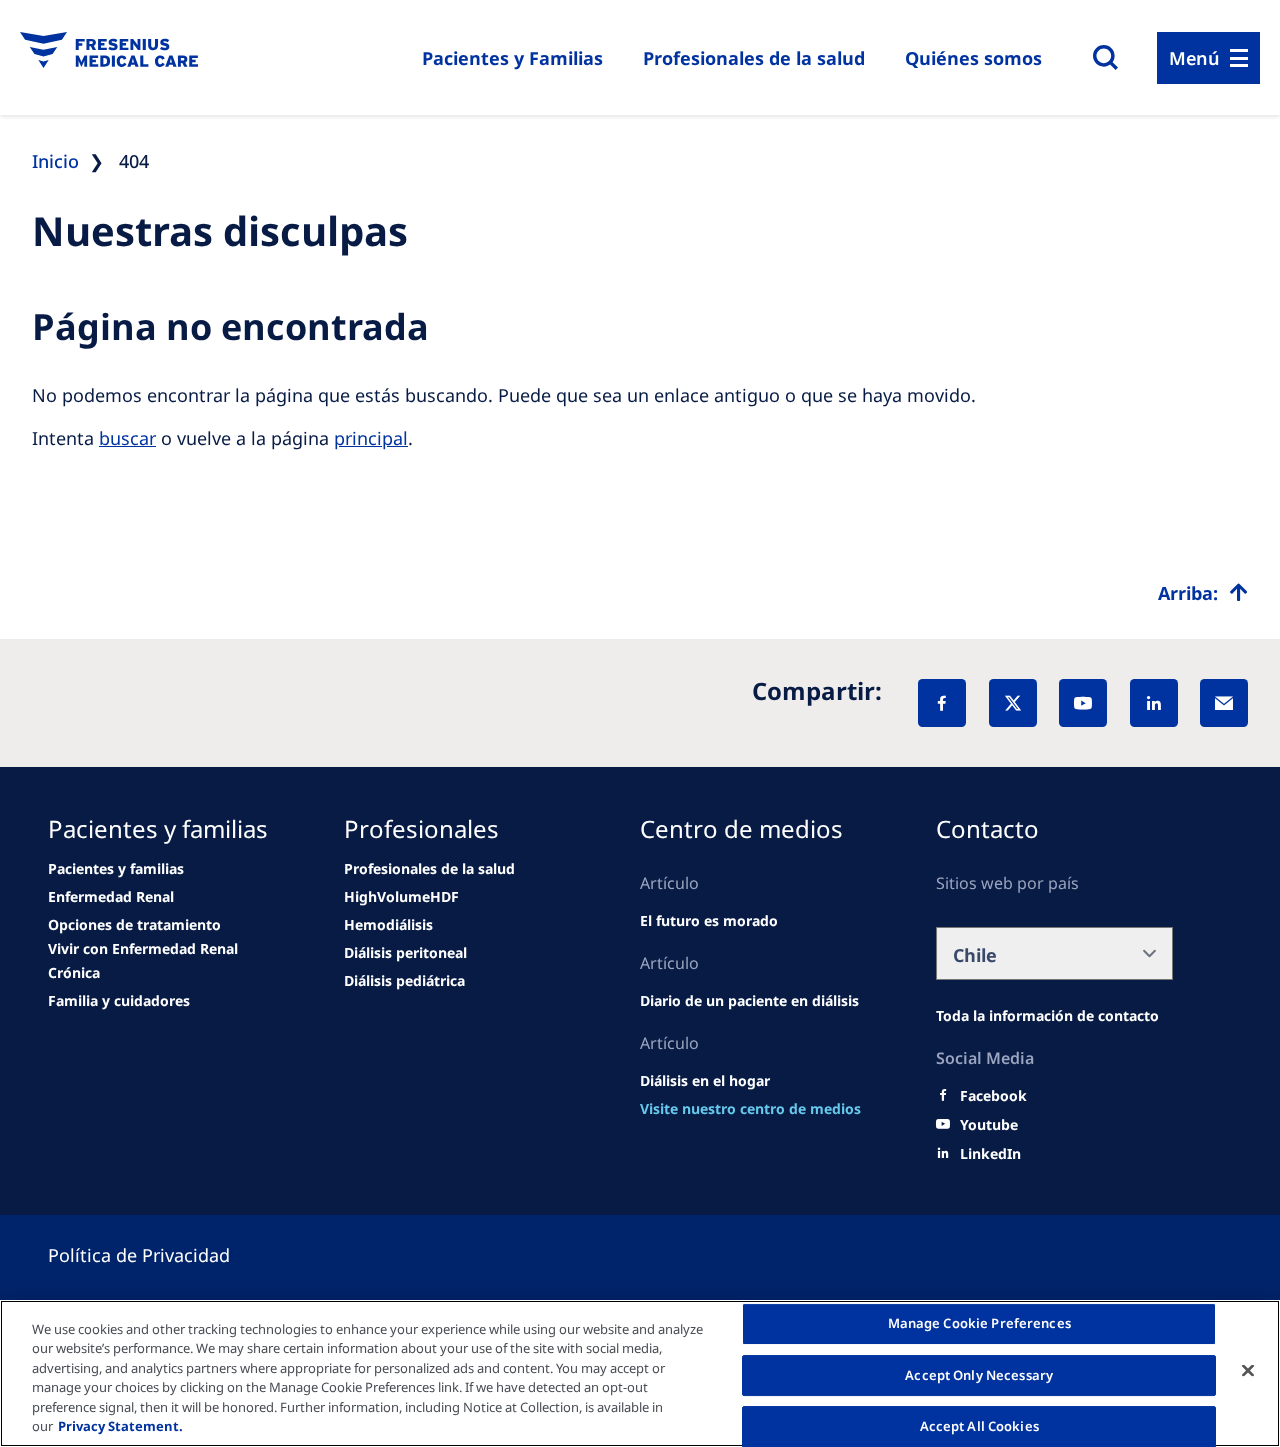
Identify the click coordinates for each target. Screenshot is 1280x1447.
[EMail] (1224, 703)
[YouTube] (1083, 703)
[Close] (1248, 1371)
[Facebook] (942, 703)
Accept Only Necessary (979, 1375)
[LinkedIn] (1154, 703)
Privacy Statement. (120, 1426)
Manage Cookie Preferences (979, 1324)
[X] (1013, 703)
